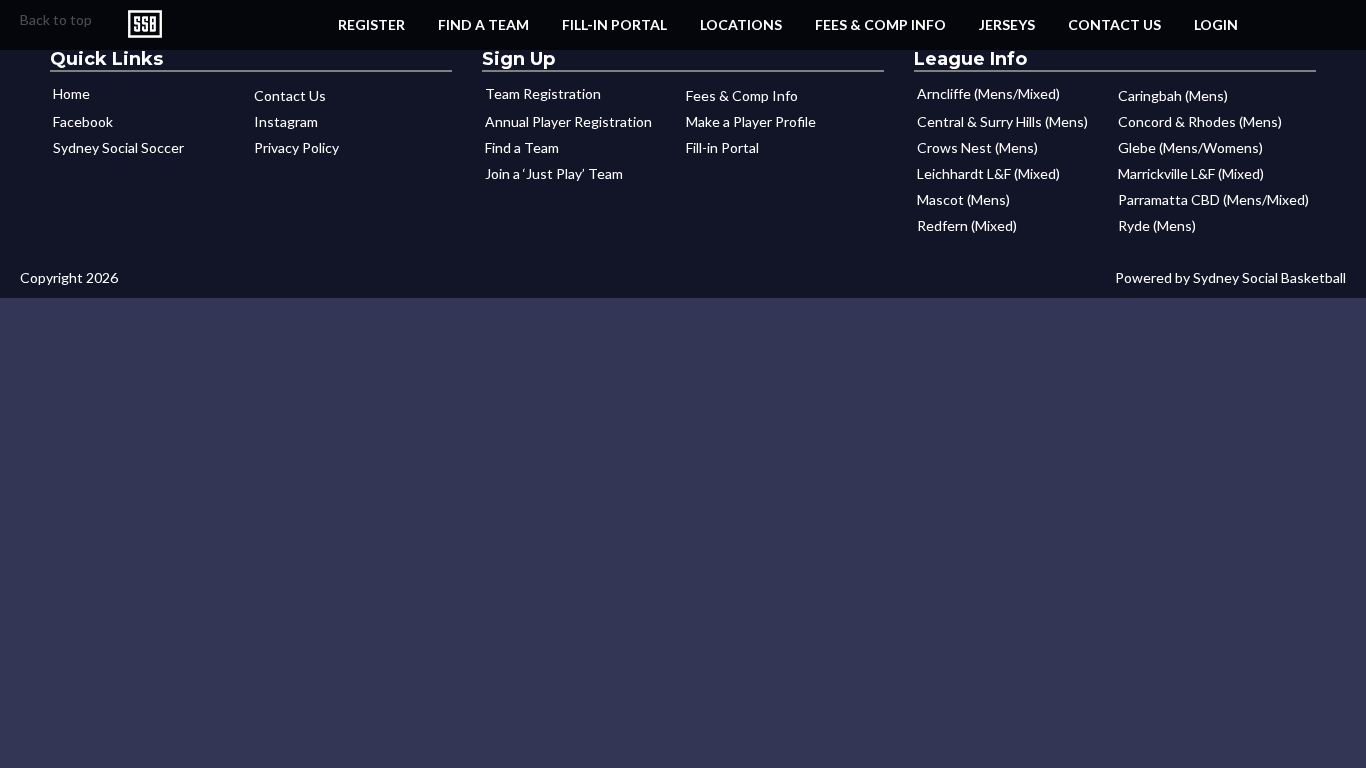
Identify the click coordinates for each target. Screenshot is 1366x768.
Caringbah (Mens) (1173, 95)
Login (1216, 24)
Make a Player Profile (751, 121)
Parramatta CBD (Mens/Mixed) (1213, 199)
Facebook (83, 121)
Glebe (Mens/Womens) (1190, 147)
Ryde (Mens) (1157, 225)
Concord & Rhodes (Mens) (1200, 121)
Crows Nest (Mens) (977, 147)
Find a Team (483, 24)
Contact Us (1114, 24)
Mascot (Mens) (963, 199)
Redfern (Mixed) (967, 225)
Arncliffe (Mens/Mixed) (988, 93)
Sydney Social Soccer (118, 147)
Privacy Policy (296, 147)
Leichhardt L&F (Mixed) (988, 173)
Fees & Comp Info (880, 24)
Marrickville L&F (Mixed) (1191, 173)
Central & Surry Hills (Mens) (1002, 121)
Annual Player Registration (568, 121)
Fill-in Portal (614, 24)
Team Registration (543, 93)
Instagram (286, 121)
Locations (741, 24)
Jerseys (1007, 24)
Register (371, 24)
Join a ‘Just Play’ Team (554, 173)
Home (71, 93)
